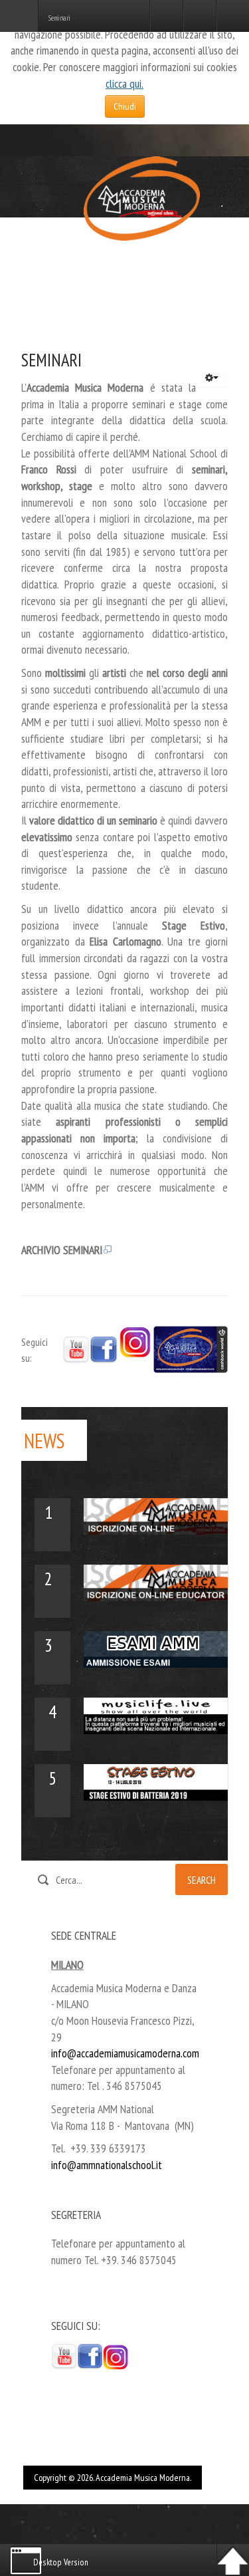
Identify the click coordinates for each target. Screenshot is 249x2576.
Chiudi (125, 106)
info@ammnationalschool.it (107, 2165)
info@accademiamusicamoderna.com (125, 2053)
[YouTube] (76, 1349)
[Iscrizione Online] (156, 1515)
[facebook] (90, 2356)
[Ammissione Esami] (156, 1648)
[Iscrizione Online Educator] (156, 1582)
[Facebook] (104, 1349)
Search (202, 1880)
